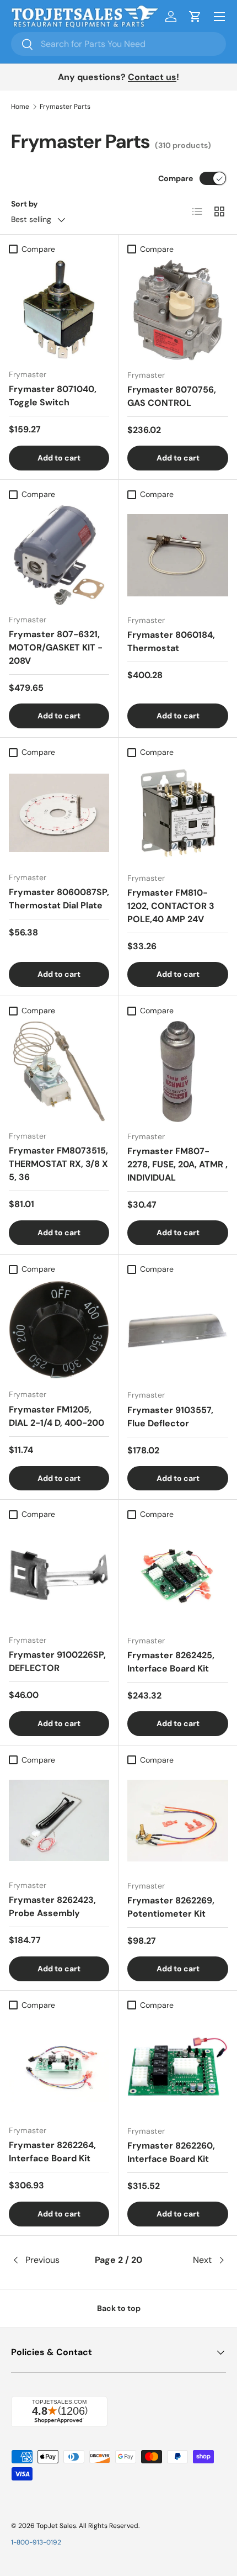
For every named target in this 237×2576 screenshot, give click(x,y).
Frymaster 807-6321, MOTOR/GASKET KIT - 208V (56, 647)
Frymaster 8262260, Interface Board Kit (171, 2152)
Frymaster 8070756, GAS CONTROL (172, 396)
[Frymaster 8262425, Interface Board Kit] (178, 1576)
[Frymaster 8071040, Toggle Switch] (59, 310)
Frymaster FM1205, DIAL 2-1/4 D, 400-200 (56, 1416)
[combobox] (118, 44)
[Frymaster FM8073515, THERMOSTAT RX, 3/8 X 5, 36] (59, 1071)
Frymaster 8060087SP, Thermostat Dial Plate (59, 899)
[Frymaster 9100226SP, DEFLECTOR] (59, 1575)
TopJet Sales (56, 2526)
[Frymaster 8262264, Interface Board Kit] (59, 2066)
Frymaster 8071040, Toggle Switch (53, 396)
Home (20, 107)
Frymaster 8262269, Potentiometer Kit (171, 1907)
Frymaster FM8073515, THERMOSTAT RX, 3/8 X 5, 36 (58, 1164)
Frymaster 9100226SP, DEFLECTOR (57, 1661)
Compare (176, 178)
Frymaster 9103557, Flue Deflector (170, 1417)
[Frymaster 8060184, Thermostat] (178, 555)
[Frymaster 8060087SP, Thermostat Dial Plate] (59, 813)
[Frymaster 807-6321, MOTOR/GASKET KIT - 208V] (59, 555)
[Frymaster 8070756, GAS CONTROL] (178, 310)
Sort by (25, 204)
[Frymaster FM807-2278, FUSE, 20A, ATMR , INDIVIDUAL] (178, 1072)
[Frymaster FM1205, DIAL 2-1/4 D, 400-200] (59, 1330)
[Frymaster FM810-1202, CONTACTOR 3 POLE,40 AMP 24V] (178, 813)
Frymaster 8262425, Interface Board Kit (171, 1662)
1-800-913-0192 (36, 2542)
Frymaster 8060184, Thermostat (171, 641)
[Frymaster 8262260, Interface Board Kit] (178, 2066)
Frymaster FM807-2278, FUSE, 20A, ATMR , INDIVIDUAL (177, 1164)
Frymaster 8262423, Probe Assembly (52, 1906)
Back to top (119, 2308)
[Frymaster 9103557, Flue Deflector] (178, 1330)
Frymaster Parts (65, 107)
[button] (195, 17)
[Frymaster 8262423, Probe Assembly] (59, 1821)
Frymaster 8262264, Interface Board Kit (52, 2152)
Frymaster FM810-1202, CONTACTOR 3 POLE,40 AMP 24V (171, 906)
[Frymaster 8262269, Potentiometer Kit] (178, 1821)
